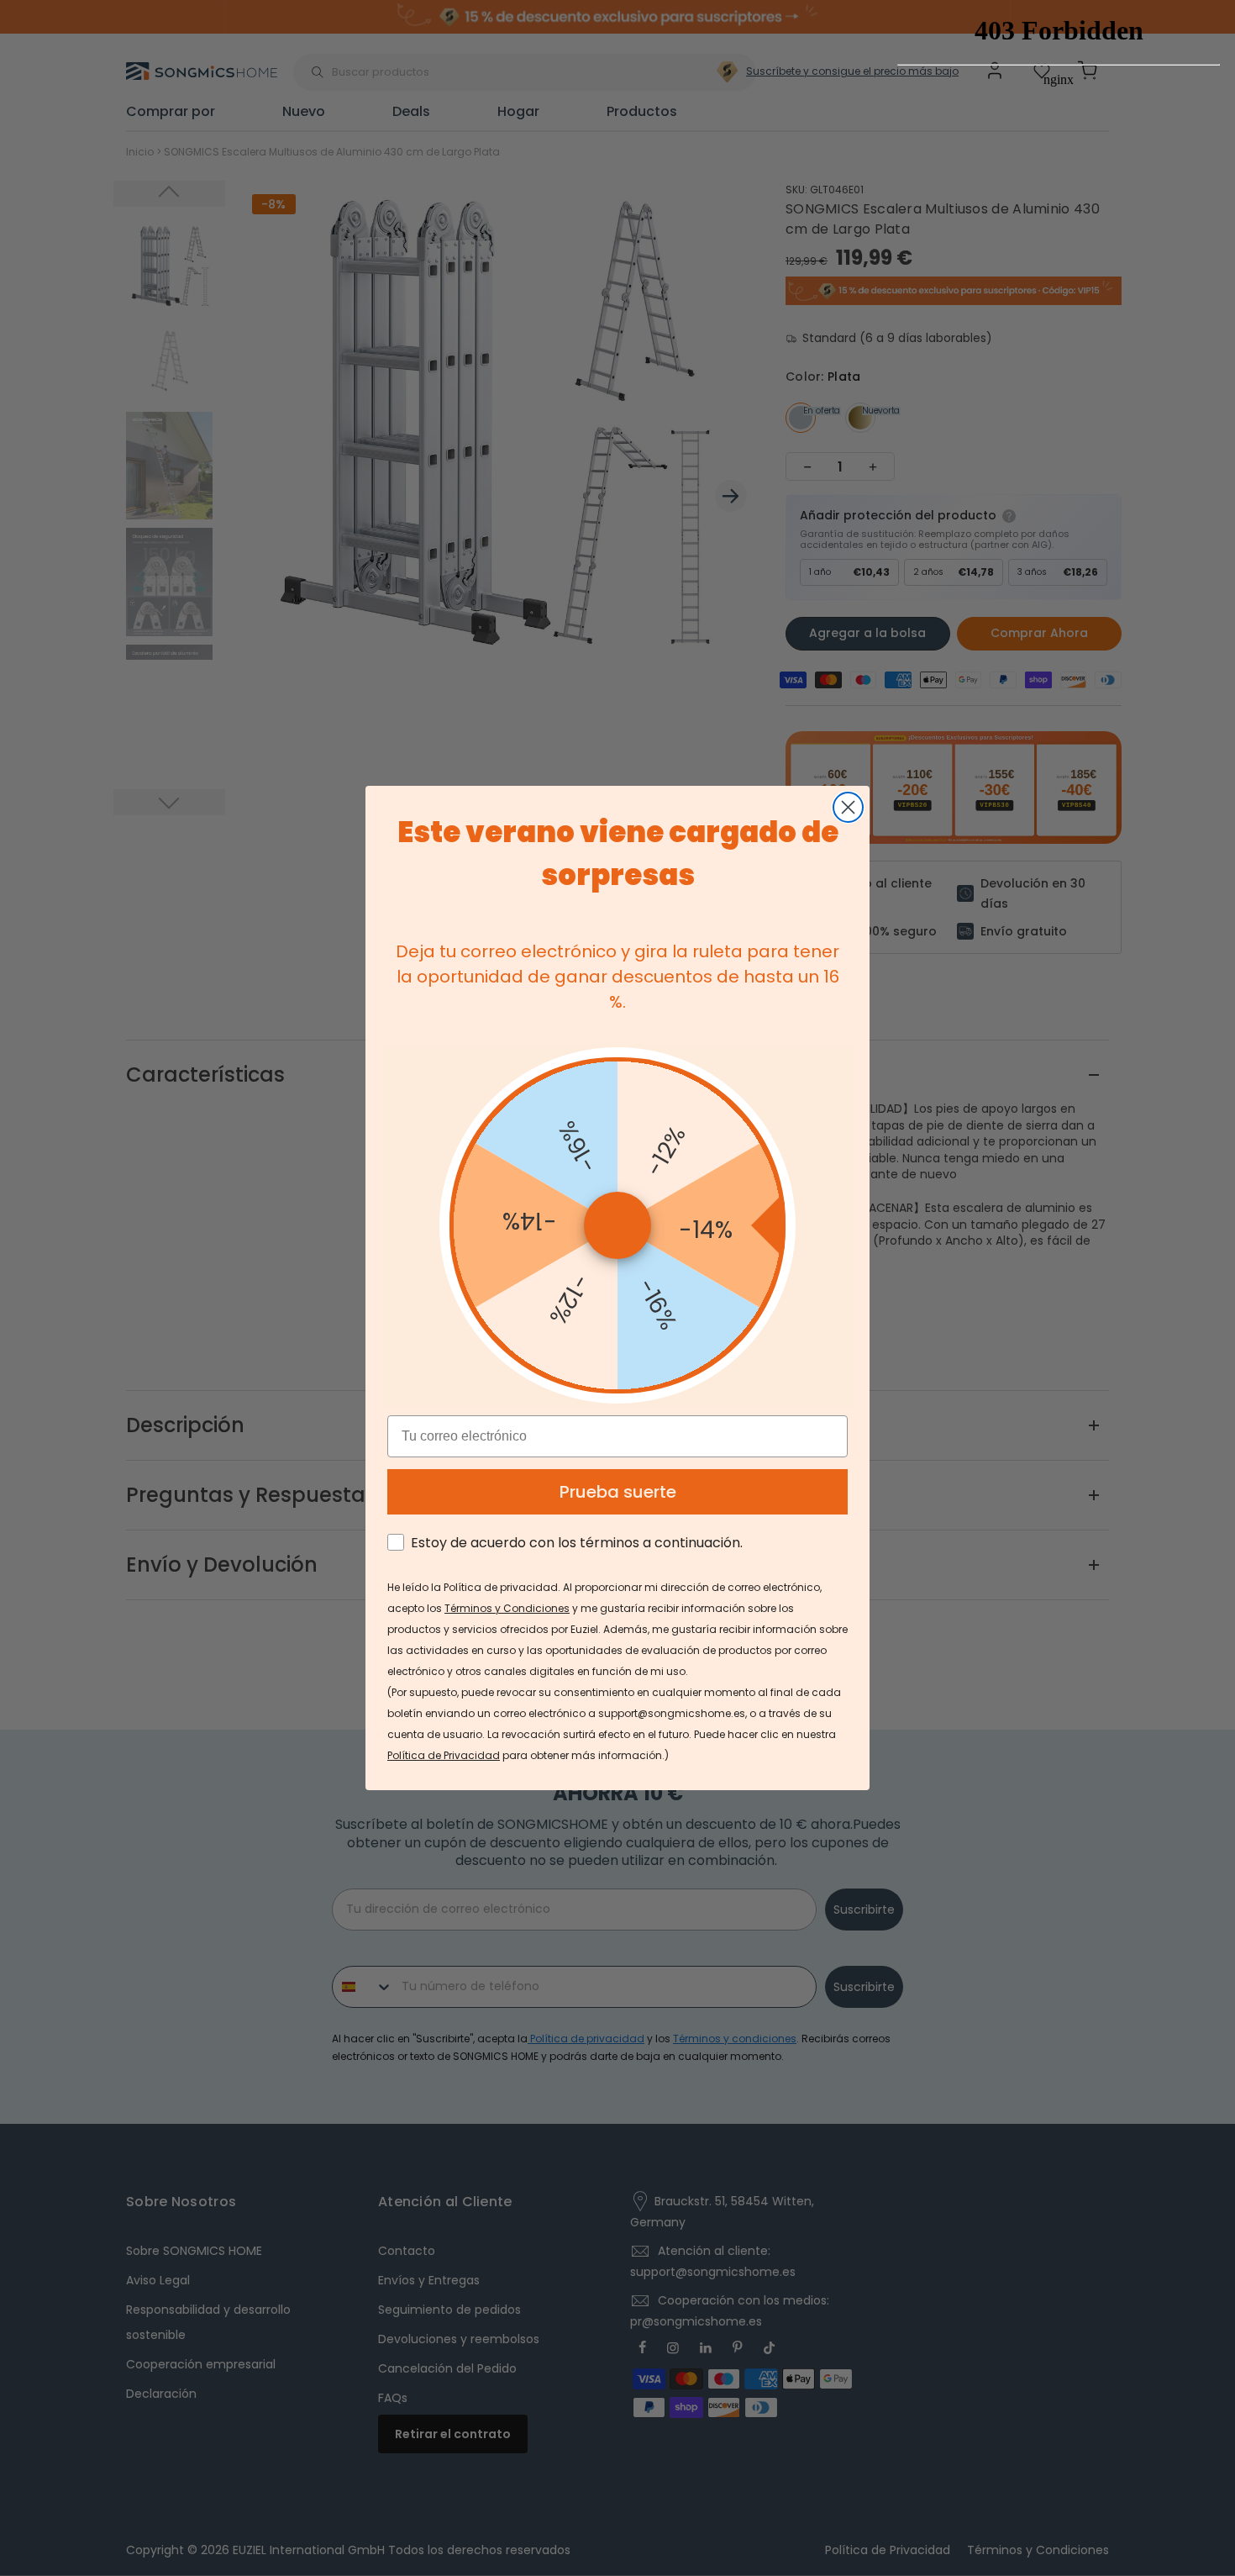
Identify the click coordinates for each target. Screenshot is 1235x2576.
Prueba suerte (618, 1492)
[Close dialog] (848, 807)
